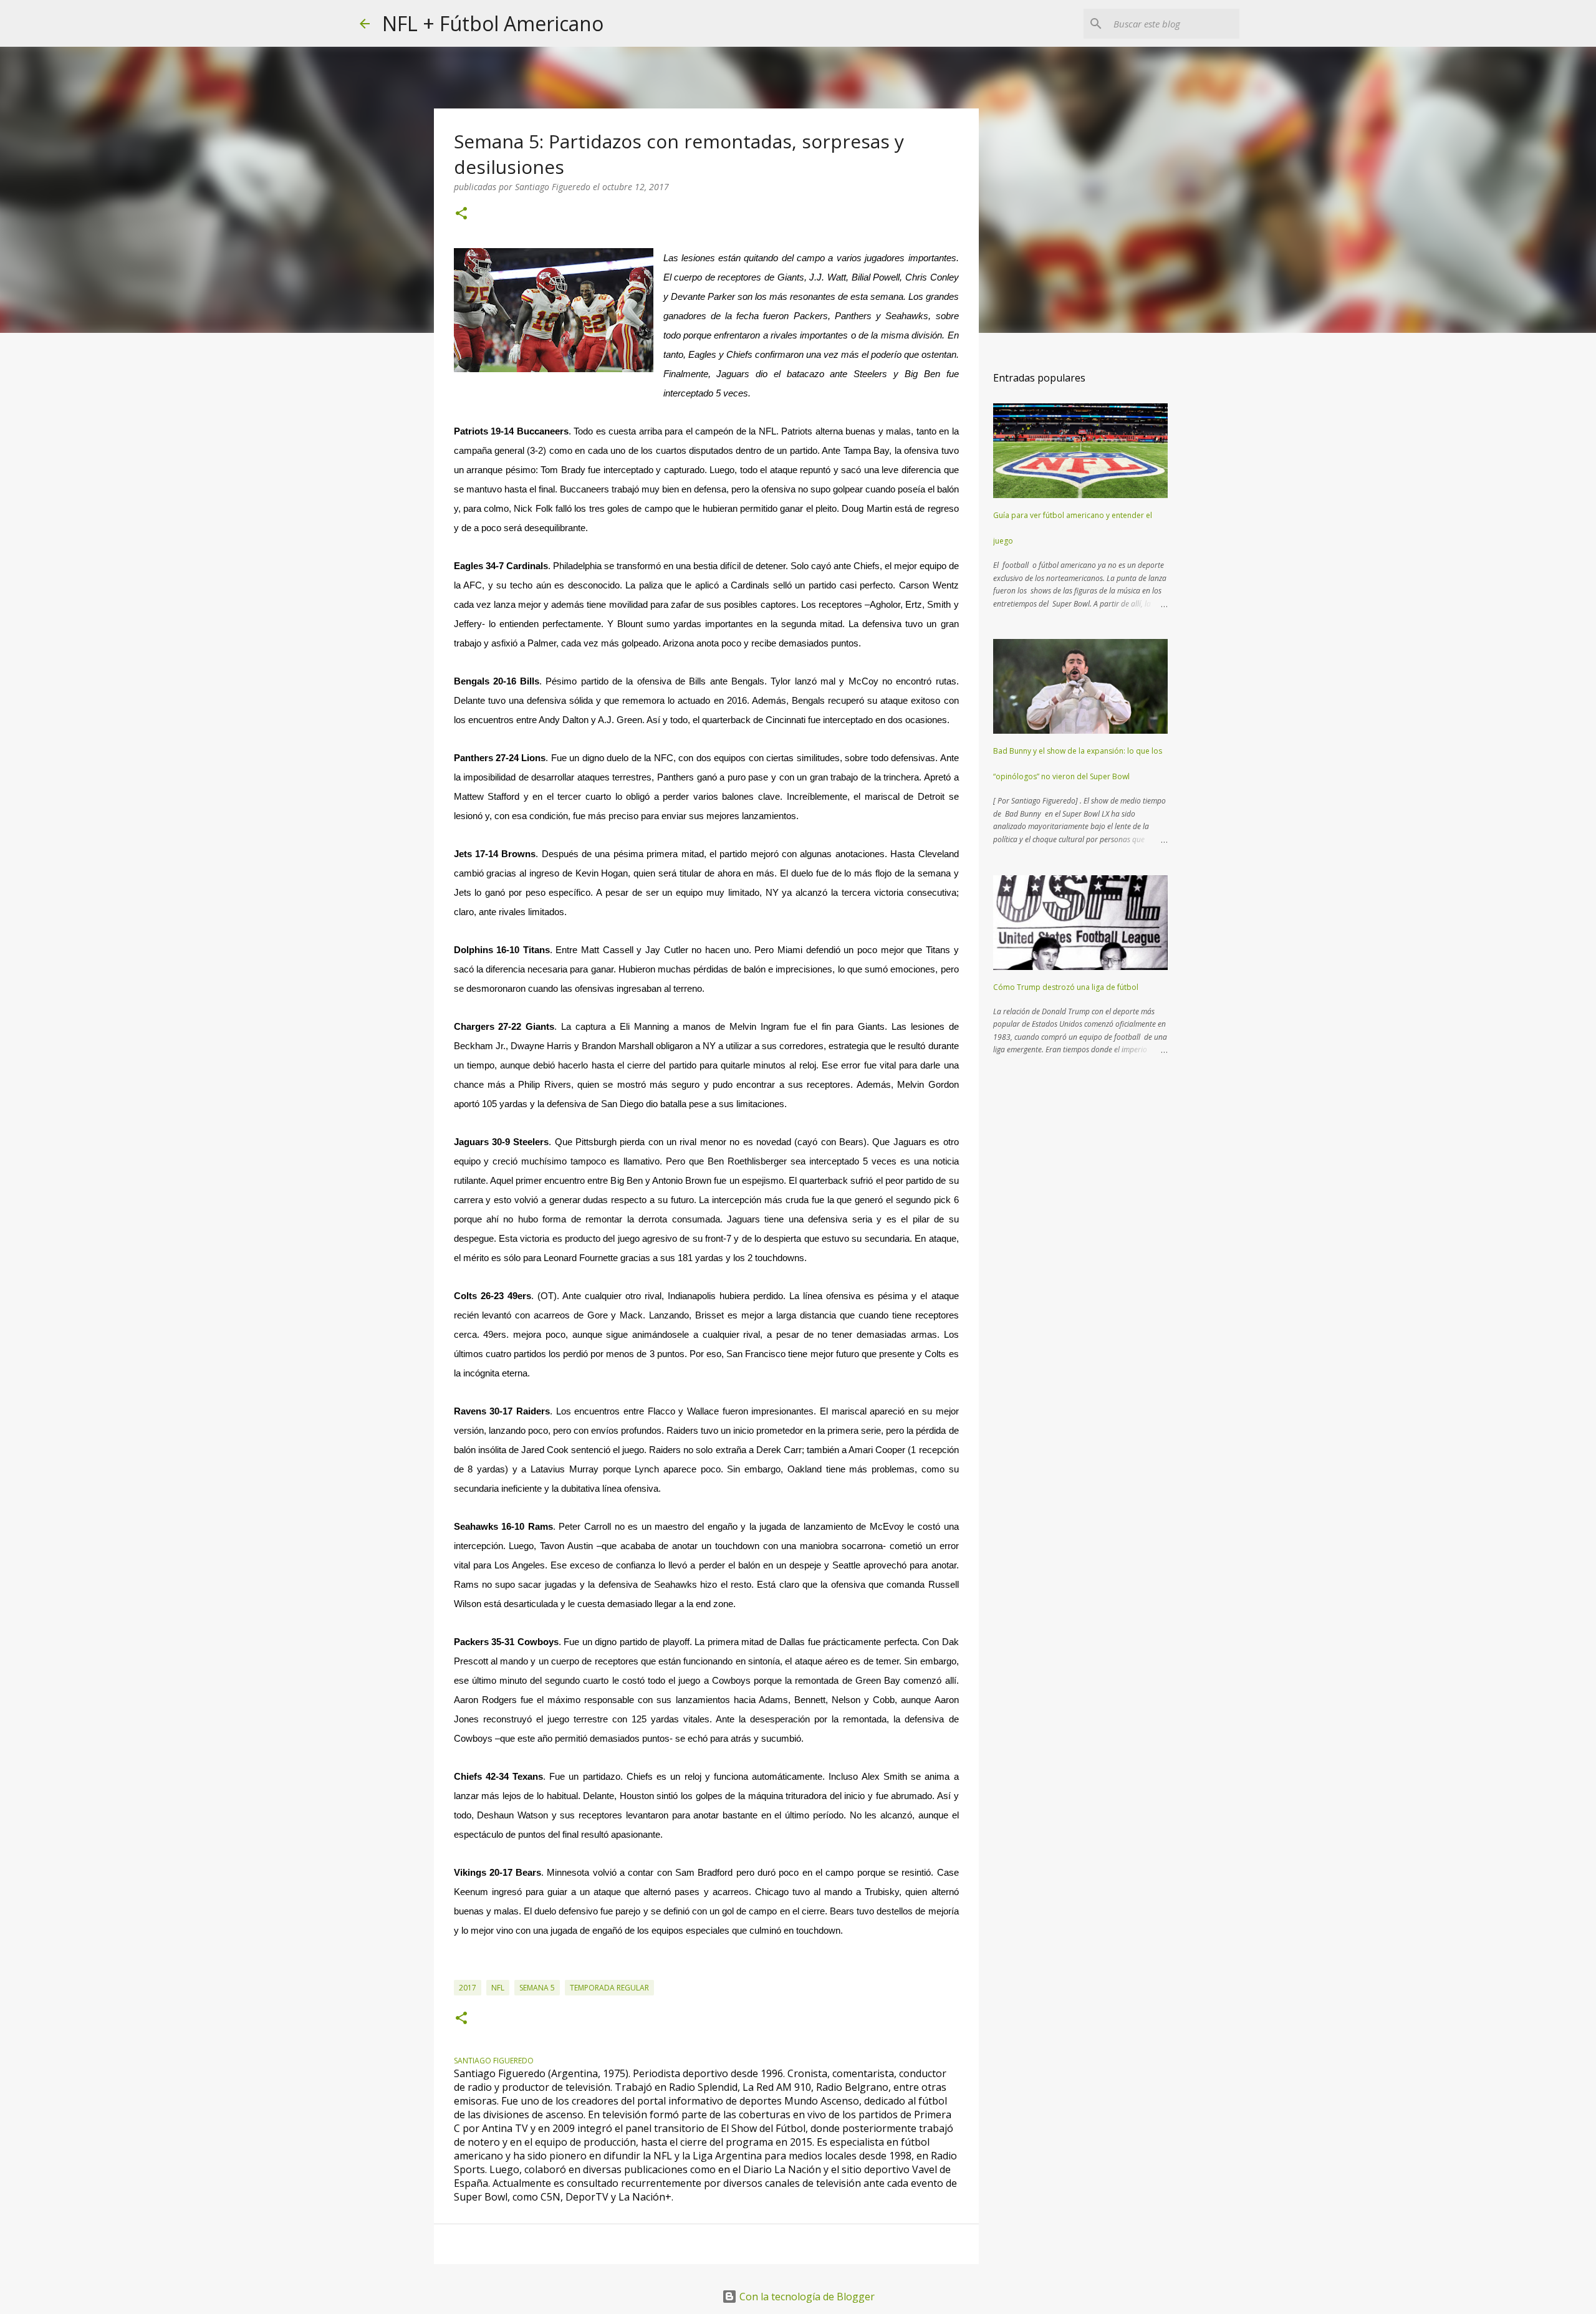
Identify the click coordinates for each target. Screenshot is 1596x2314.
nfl (498, 1988)
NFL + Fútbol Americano (493, 23)
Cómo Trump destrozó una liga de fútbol (1066, 987)
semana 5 (537, 1988)
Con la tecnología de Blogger (806, 2297)
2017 (468, 1988)
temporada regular (609, 1988)
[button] (461, 214)
